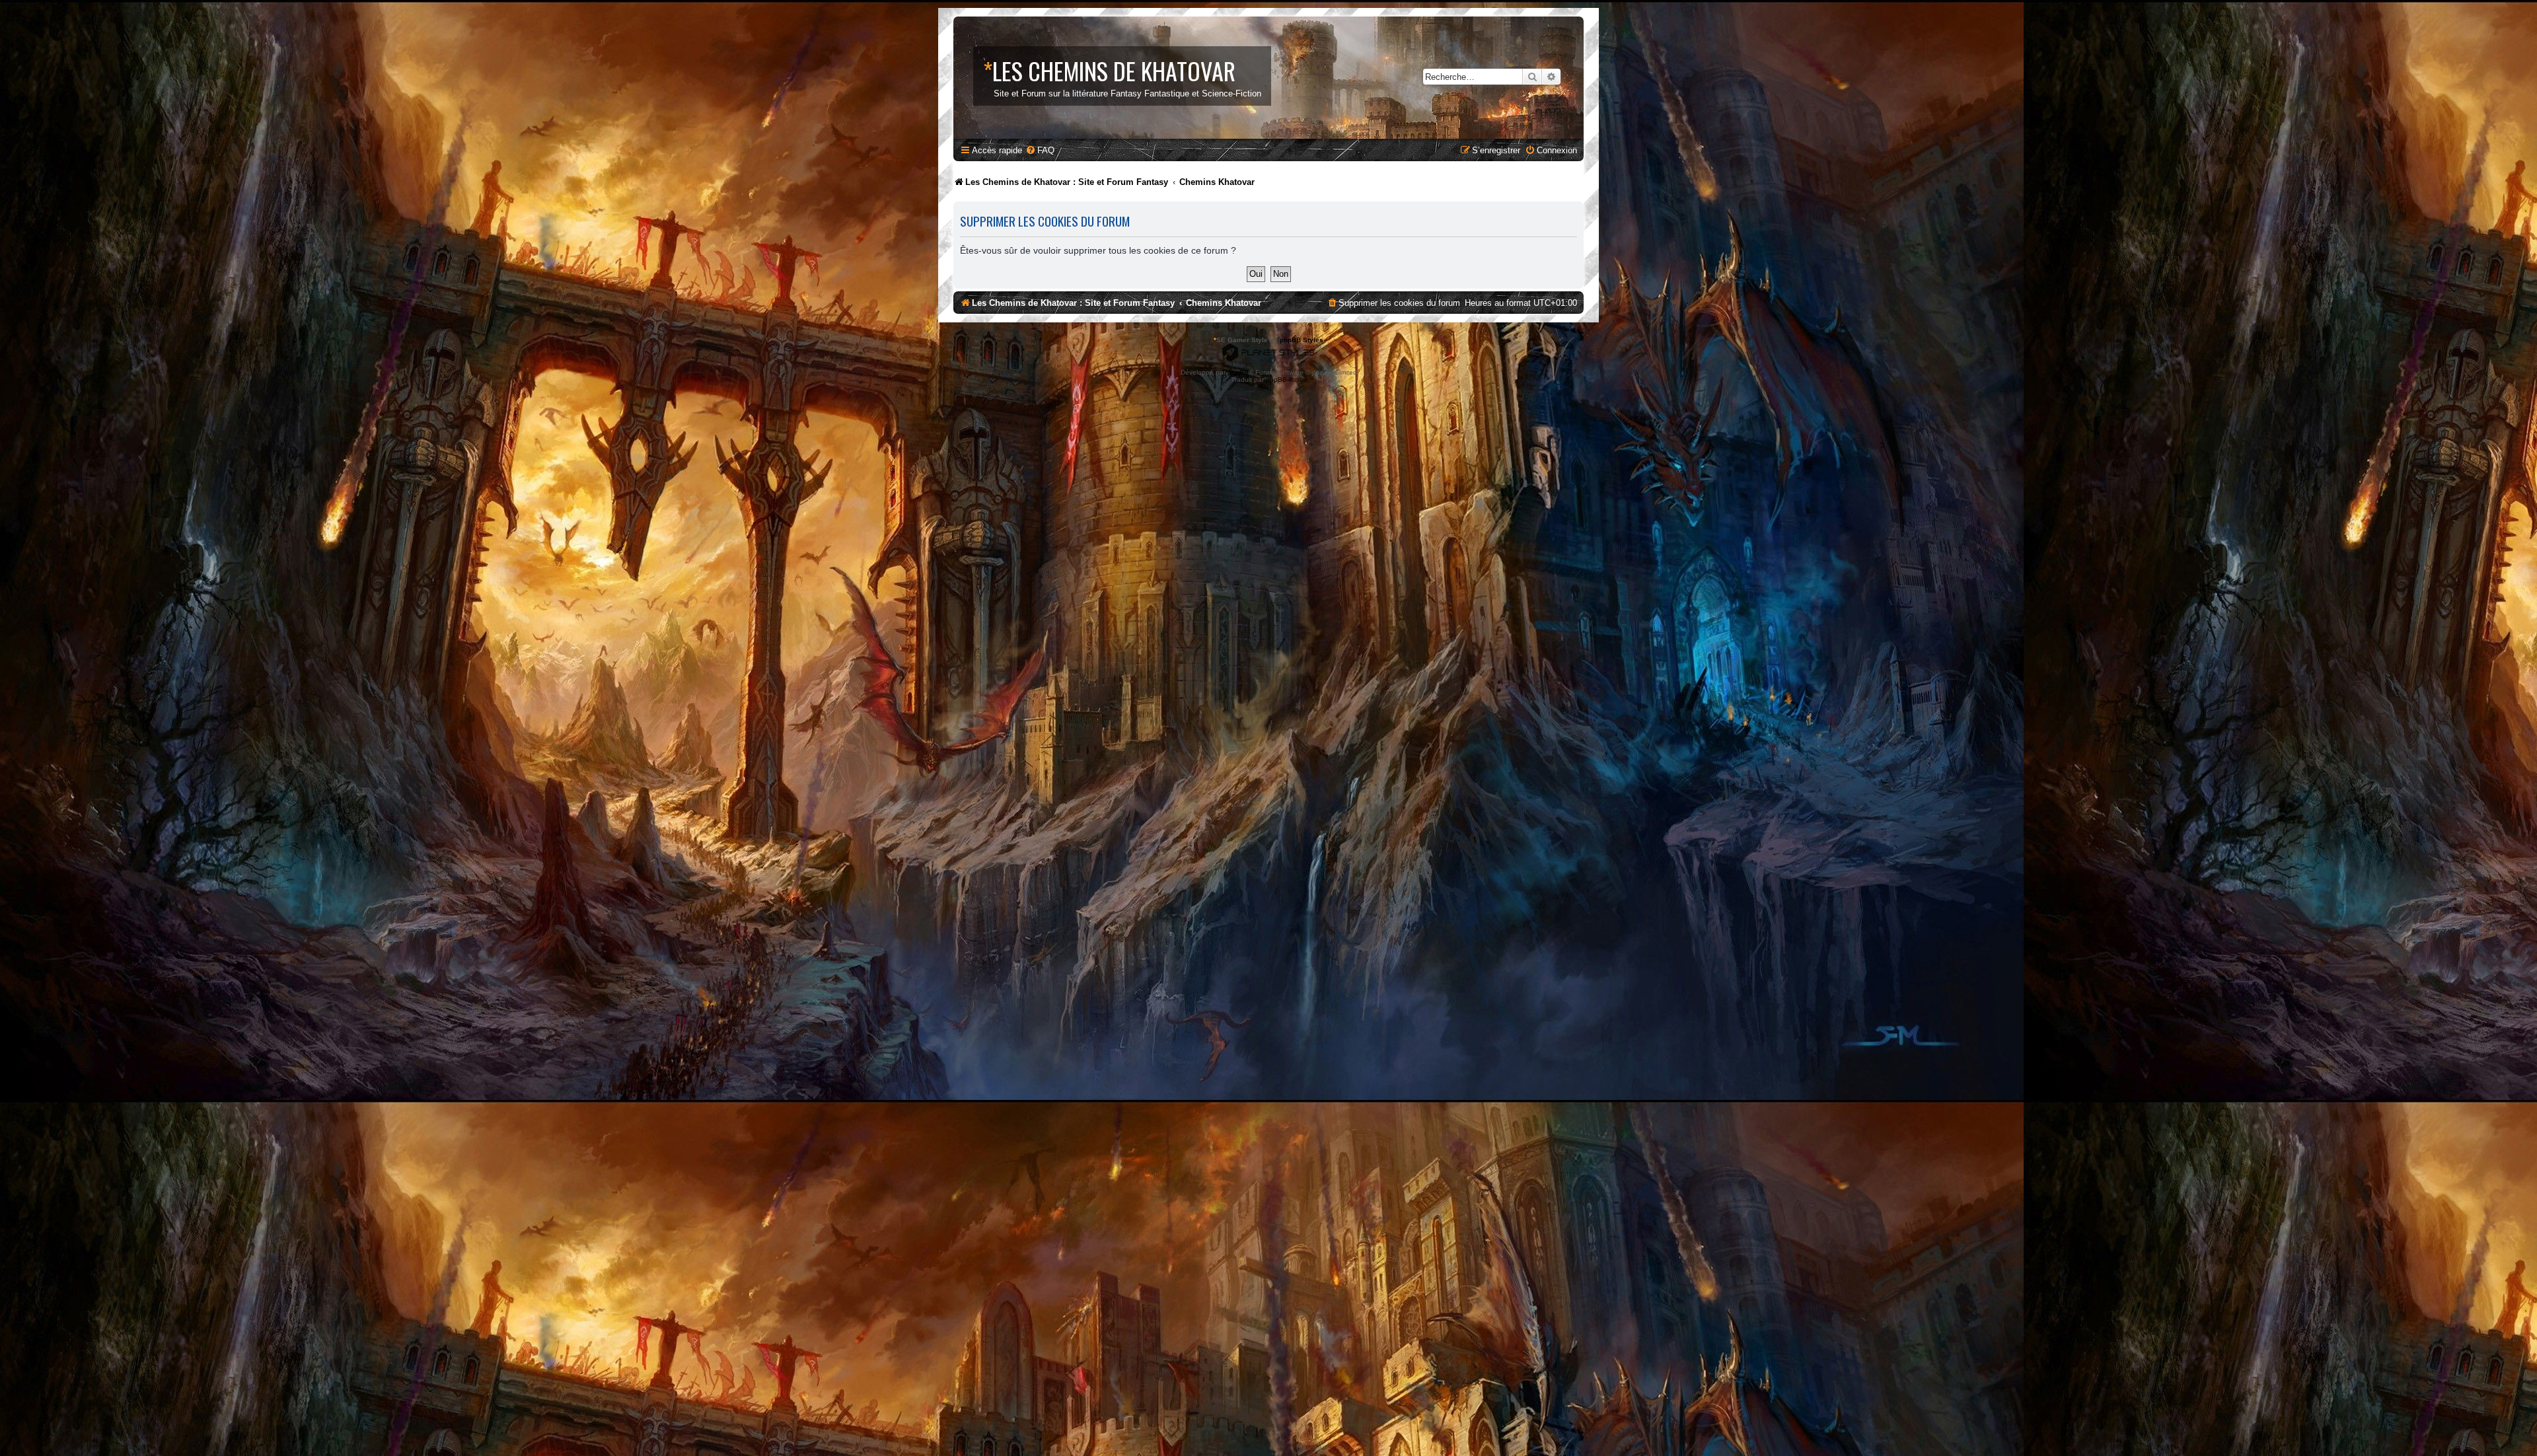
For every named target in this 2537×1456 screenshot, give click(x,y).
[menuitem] (1040, 150)
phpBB (1238, 372)
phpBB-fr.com (1286, 380)
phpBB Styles (1302, 340)
